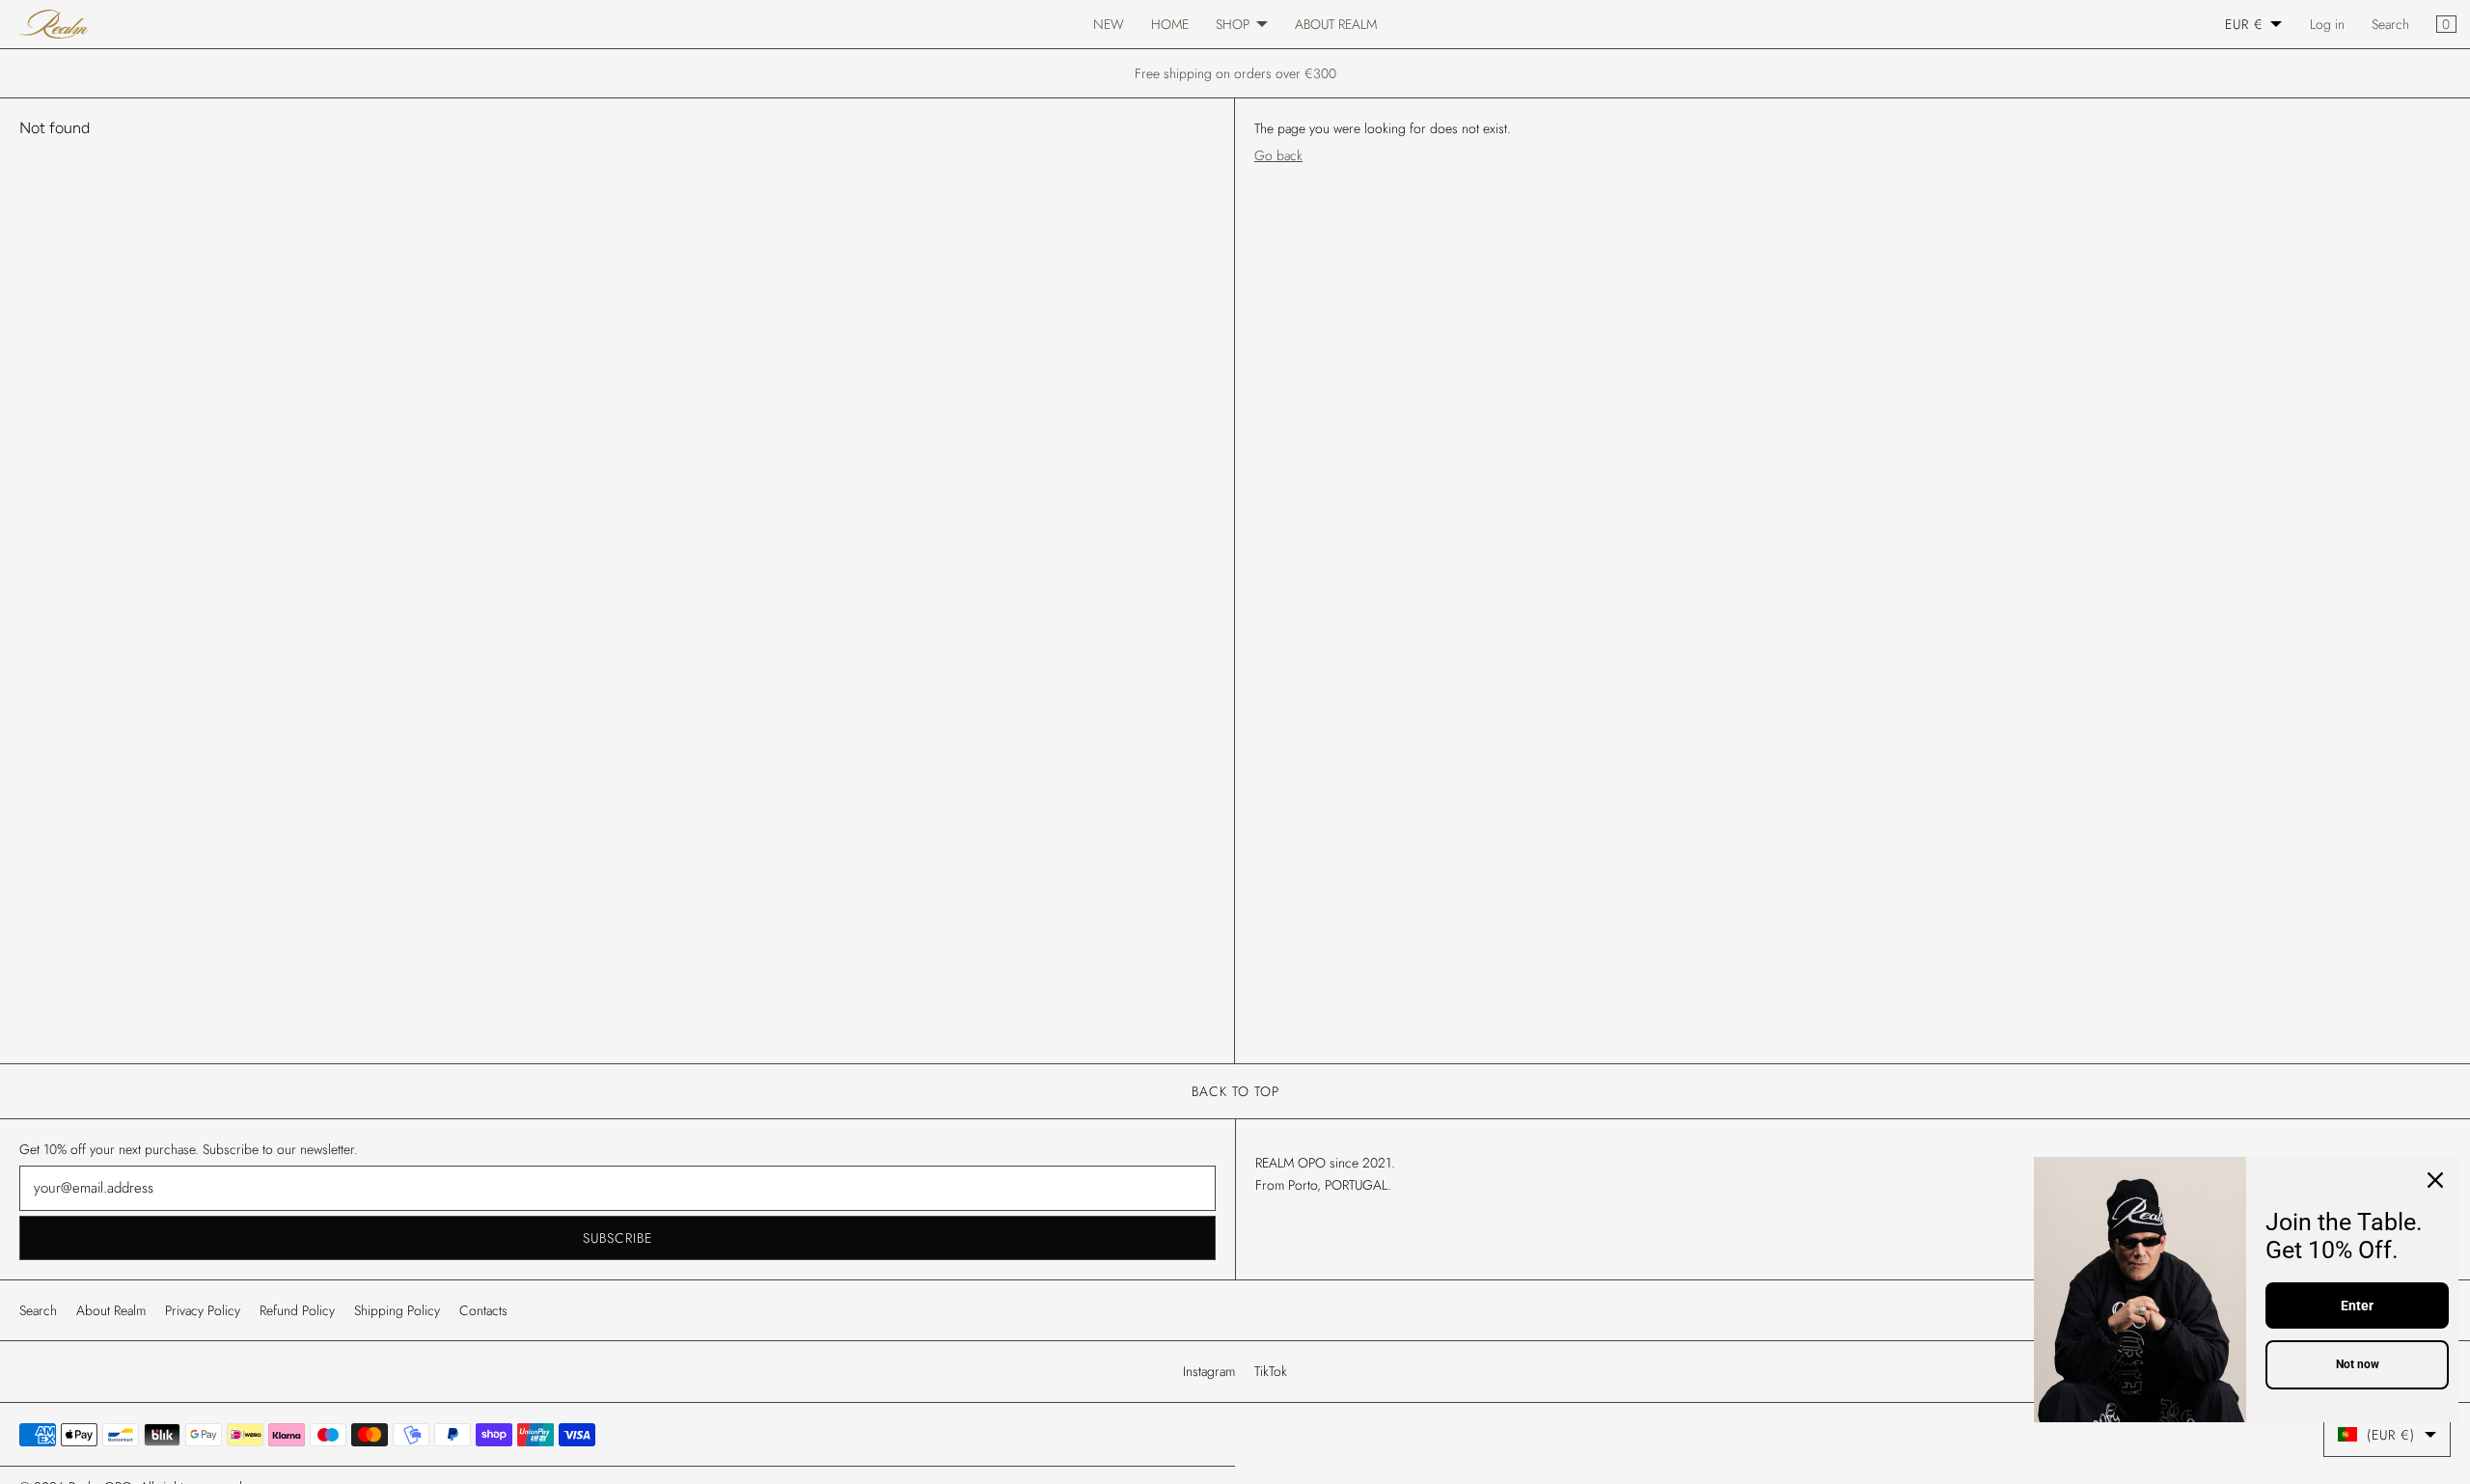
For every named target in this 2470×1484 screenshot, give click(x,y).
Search (2390, 24)
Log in (2327, 24)
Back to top (1235, 1091)
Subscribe (617, 1238)
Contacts (483, 1310)
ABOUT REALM (1336, 24)
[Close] (2435, 1180)
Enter (2357, 1305)
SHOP (1233, 24)
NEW (1109, 24)
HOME (1170, 24)
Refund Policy (297, 1310)
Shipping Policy (397, 1310)
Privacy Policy (203, 1310)
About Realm (111, 1310)
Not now (2358, 1364)
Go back (1278, 155)
